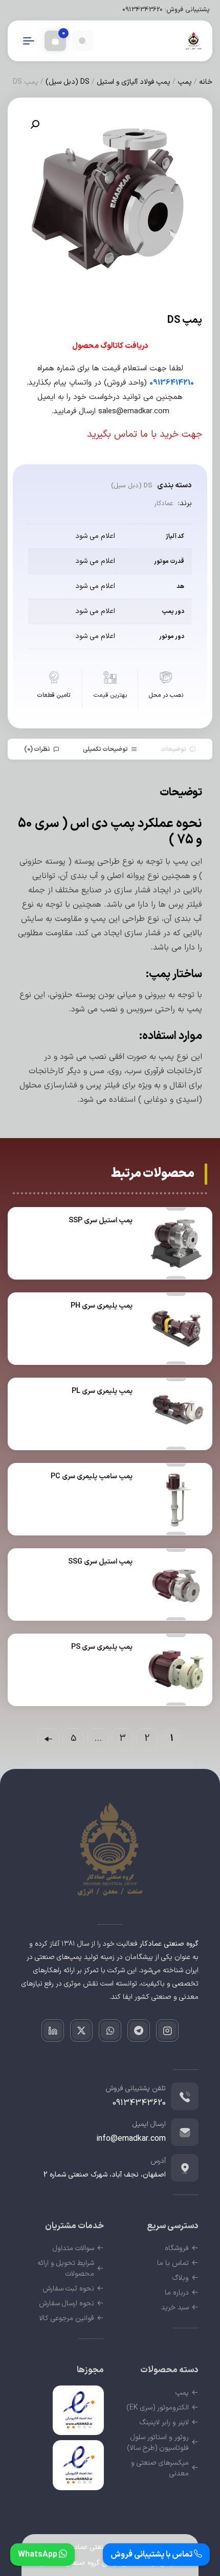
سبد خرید (175, 2308)
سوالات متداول (73, 2248)
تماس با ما (173, 2263)
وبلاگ (181, 2278)
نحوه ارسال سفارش (67, 2303)
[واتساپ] (110, 2030)
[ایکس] (81, 2030)
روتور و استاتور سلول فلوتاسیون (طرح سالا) (158, 2443)
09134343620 (142, 10)
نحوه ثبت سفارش (68, 2289)
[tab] (178, 749)
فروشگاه (177, 2248)
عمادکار (164, 504)
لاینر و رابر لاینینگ (164, 2423)
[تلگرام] (139, 2030)
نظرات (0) (38, 749)
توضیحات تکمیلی (106, 749)
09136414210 (172, 383)
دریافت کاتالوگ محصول (110, 346)
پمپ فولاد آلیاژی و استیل (134, 82)
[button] (35, 125)
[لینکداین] (53, 2030)
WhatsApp (38, 2555)
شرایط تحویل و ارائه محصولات (66, 2268)
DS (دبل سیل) (68, 82)
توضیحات (174, 749)
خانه (206, 82)
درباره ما (177, 2293)
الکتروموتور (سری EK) (158, 2408)
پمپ (185, 82)
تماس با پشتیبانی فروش (152, 2555)
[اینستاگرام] (167, 2030)
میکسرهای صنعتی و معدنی (160, 2468)
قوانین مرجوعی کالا (67, 2318)
